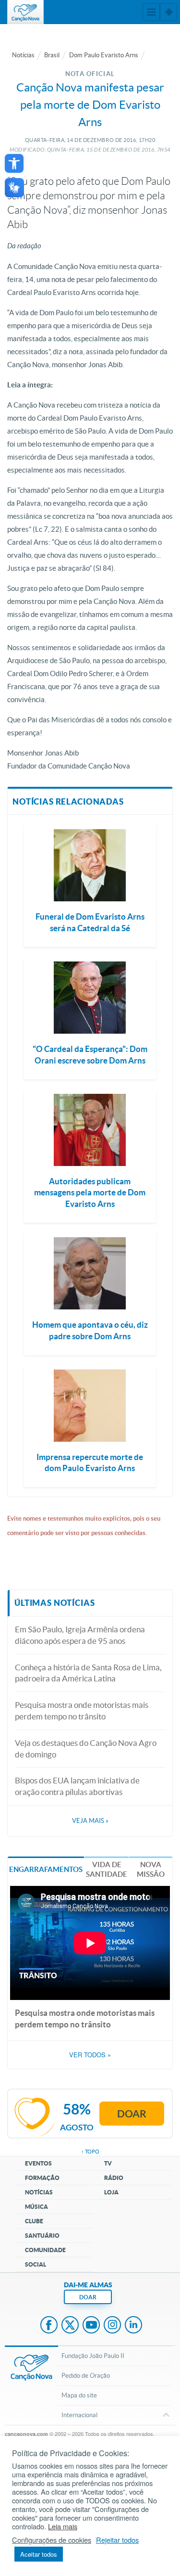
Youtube (91, 2326)
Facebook (49, 2326)
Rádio (114, 2178)
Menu (151, 12)
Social (36, 2264)
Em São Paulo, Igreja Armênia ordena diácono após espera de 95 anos (80, 1635)
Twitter (70, 2326)
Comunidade (45, 2250)
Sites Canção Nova (168, 12)
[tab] (46, 1869)
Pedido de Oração (86, 2376)
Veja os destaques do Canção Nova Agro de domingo (86, 1749)
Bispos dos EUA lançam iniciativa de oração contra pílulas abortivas (77, 1786)
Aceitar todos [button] (39, 2554)
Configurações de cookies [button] (52, 2540)
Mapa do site (79, 2395)
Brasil (52, 55)
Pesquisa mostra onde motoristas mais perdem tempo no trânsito (82, 1711)
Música (36, 2207)
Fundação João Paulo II (93, 2356)
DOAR (88, 2297)
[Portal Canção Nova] (25, 12)
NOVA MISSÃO (151, 1869)
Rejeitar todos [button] (117, 2540)
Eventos (38, 2163)
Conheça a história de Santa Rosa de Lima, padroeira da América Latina (88, 1673)
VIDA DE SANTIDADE (107, 1869)
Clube (34, 2221)
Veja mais (90, 1821)
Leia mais (63, 2526)
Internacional (79, 2415)
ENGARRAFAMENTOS (46, 1869)
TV (108, 2163)
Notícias (23, 55)
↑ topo (90, 2152)
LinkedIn (133, 2326)
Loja (111, 2192)
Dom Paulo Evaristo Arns (104, 55)
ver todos (90, 2055)
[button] (14, 163)
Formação (42, 2178)
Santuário (42, 2236)
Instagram (112, 2326)
